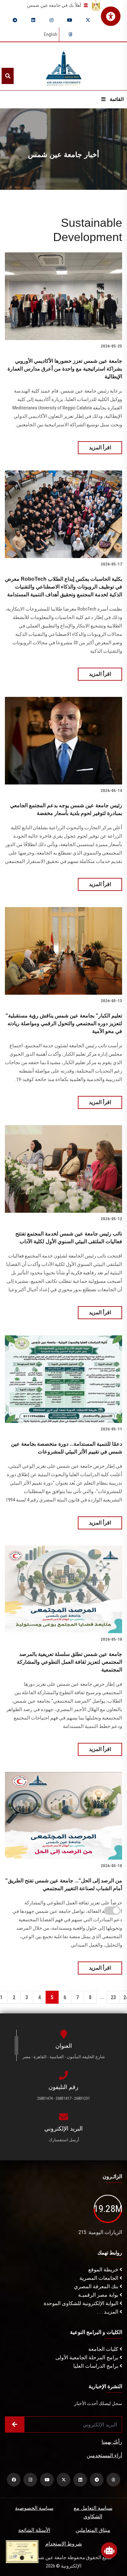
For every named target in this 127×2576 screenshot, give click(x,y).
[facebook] (14, 2480)
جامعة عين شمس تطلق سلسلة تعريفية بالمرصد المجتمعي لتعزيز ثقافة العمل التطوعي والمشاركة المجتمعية (70, 1662)
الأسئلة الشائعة (34, 2530)
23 (113, 1997)
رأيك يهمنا (112, 2442)
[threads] (70, 34)
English (51, 34)
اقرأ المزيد (100, 448)
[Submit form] (15, 2424)
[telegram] (15, 20)
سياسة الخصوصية (34, 2508)
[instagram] (51, 20)
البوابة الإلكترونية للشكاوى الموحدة (82, 2303)
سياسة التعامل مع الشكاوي (93, 2512)
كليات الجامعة (104, 2349)
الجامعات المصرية (99, 2278)
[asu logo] (64, 66)
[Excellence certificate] (22, 2551)
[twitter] (88, 20)
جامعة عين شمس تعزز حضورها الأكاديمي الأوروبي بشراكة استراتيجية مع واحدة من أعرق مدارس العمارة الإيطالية (65, 369)
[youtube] (70, 20)
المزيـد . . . (108, 2312)
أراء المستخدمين (104, 2455)
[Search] (8, 76)
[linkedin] (33, 20)
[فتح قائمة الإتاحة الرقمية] (111, 16)
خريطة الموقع (104, 2270)
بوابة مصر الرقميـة (99, 2295)
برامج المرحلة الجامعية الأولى (87, 2357)
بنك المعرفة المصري (97, 2286)
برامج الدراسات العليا (96, 2366)
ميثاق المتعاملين (93, 2530)
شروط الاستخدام (63, 2544)
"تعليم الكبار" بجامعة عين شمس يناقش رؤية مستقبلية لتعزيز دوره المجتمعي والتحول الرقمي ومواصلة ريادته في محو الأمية (64, 1023)
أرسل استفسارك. (63, 2140)
